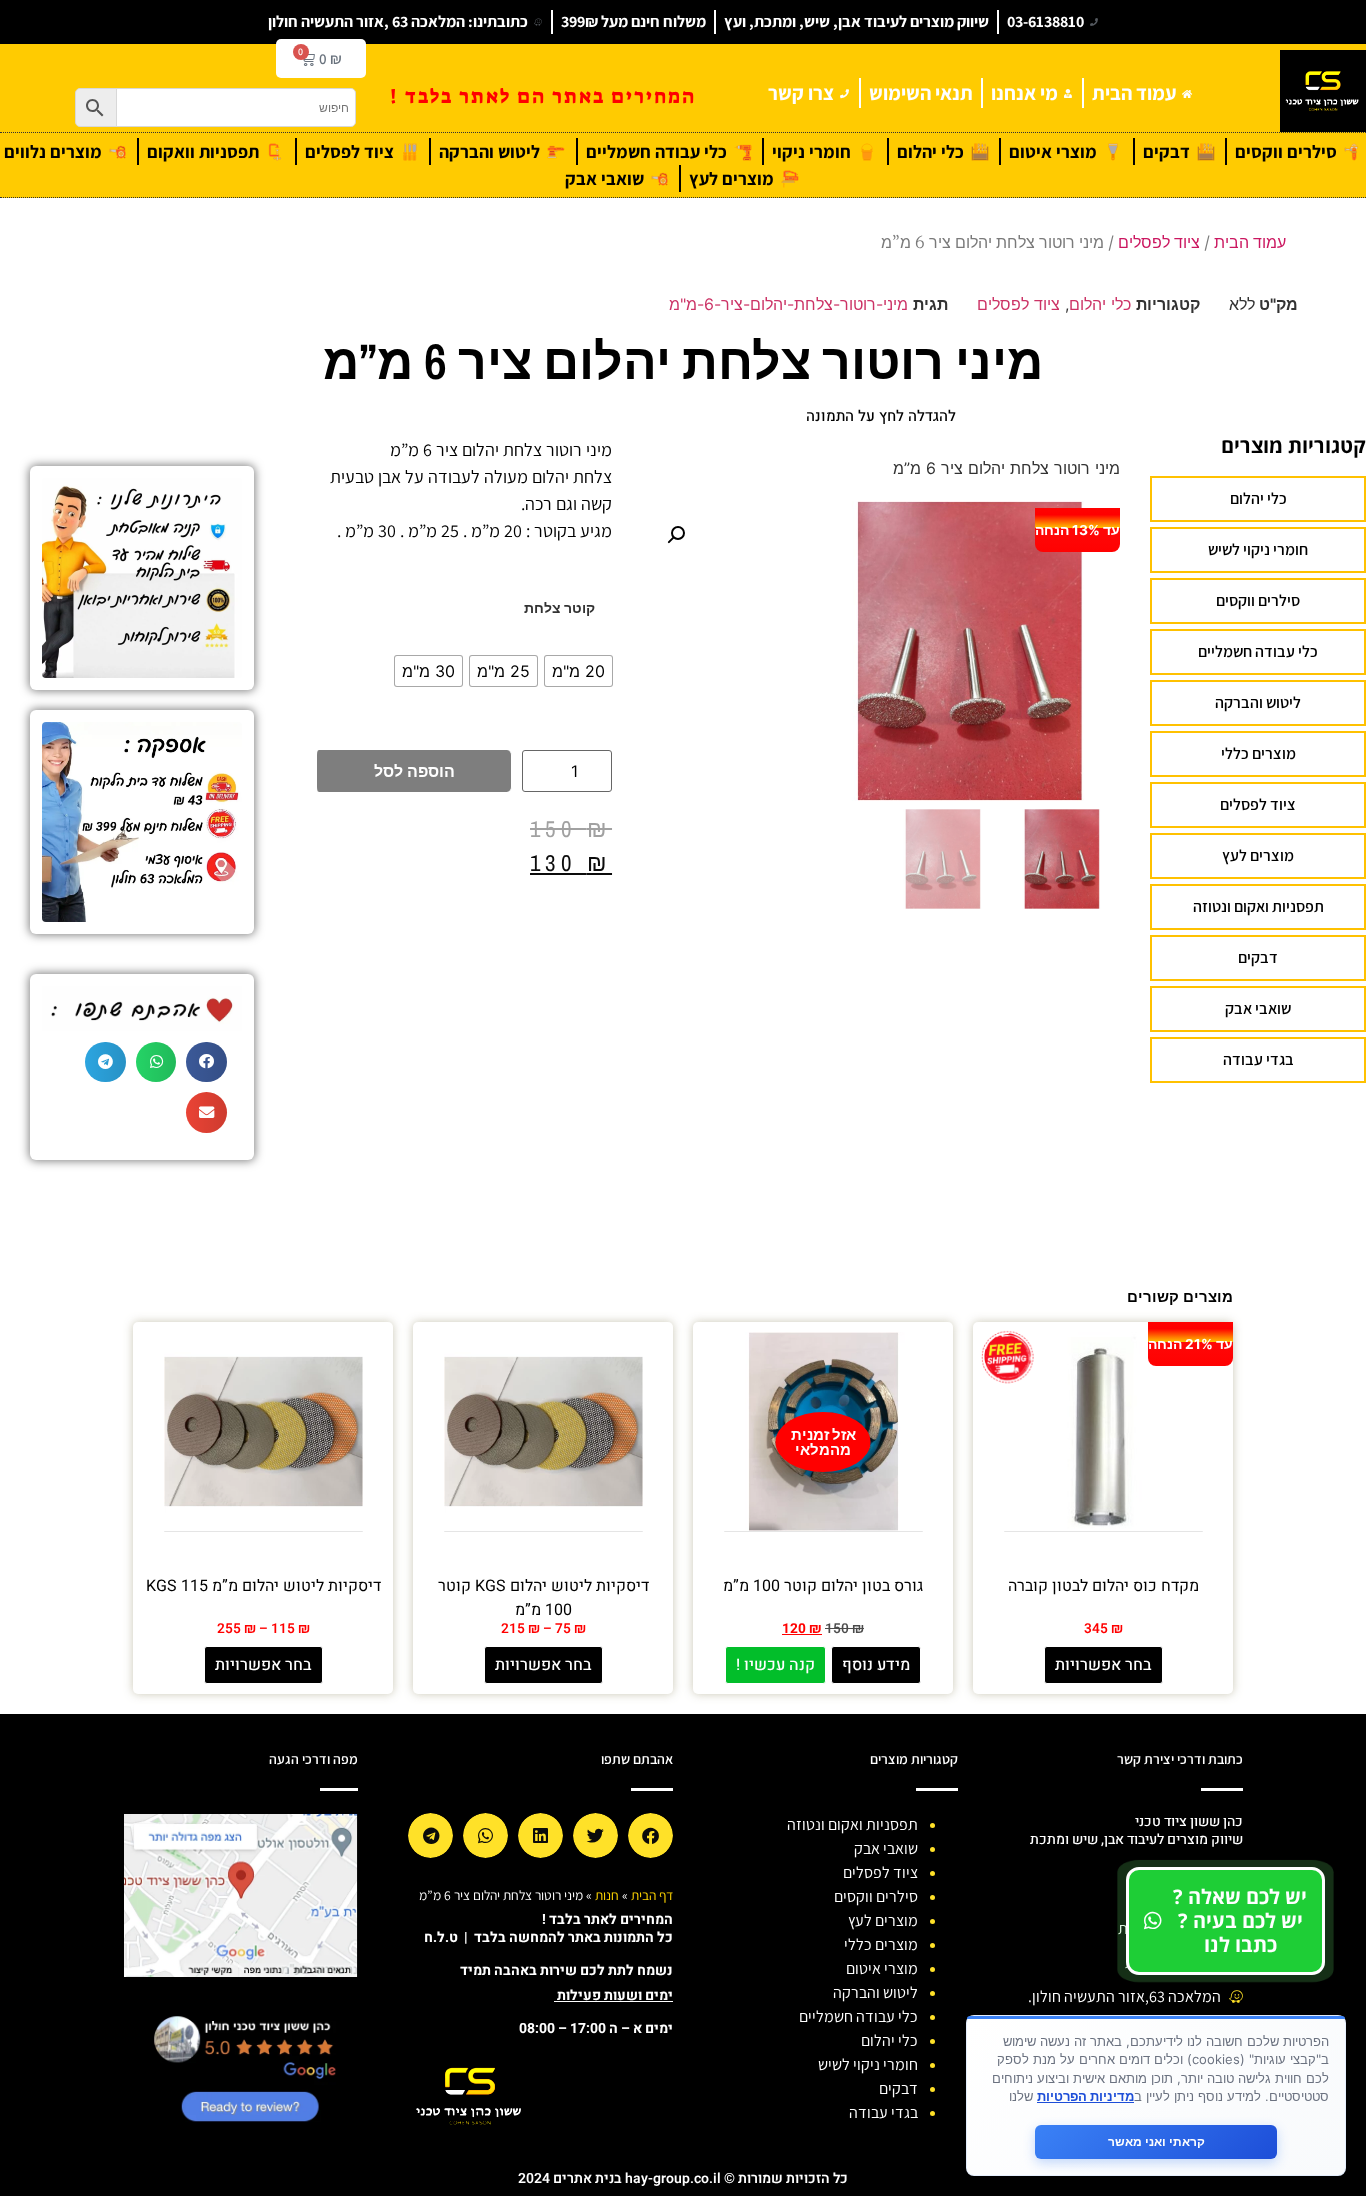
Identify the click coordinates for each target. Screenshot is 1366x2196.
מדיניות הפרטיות (1085, 2096)
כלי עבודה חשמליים (1258, 651)
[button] (676, 535)
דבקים (1258, 957)
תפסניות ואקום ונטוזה (1258, 906)
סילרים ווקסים (1258, 600)
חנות (607, 1895)
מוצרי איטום (882, 1968)
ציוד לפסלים (1159, 242)
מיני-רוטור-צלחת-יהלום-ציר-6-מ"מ (788, 304)
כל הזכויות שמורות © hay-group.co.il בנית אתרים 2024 (683, 2178)
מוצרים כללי (1258, 753)
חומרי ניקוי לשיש (1258, 549)
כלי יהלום (1100, 304)
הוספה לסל (414, 771)
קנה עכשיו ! (775, 1665)
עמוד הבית (1250, 242)
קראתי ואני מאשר (1156, 2141)
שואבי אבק (1258, 1008)
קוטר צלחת (559, 608)
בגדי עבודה (1258, 1059)
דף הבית (652, 1895)
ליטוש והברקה (1258, 702)
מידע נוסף (876, 1665)
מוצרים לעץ (1258, 855)
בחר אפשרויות (1103, 1665)
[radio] (578, 671)
